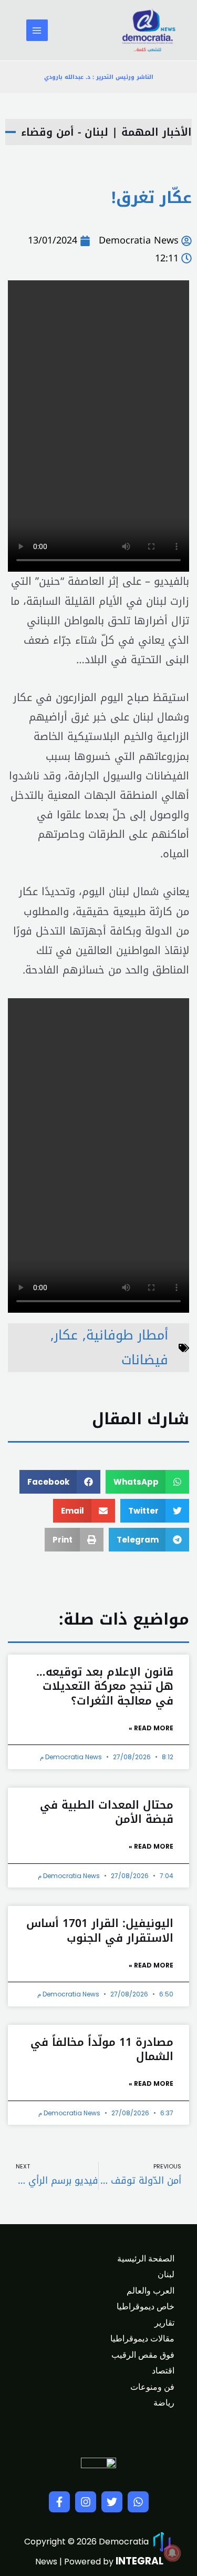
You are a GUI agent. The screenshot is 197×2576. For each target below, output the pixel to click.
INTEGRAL (139, 2561)
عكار (66, 1335)
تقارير (164, 2323)
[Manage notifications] (172, 2553)
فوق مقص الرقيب (143, 2355)
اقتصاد (163, 2371)
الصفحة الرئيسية (146, 2259)
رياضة (164, 2403)
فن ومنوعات (152, 2387)
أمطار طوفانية (127, 1335)
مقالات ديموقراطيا (142, 2339)
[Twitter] (112, 2502)
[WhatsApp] (138, 2502)
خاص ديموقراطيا (146, 2306)
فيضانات (145, 1360)
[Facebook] (59, 2502)
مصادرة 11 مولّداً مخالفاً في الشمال (102, 2049)
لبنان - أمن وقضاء (65, 132)
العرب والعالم (151, 2291)
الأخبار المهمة (157, 132)
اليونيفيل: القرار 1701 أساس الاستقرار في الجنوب (100, 1930)
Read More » (151, 1728)
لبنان (166, 2274)
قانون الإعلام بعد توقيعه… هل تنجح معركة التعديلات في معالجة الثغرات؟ (105, 1686)
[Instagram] (86, 2502)
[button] (148, 1482)
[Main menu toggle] (37, 30)
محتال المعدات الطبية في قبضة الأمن (107, 1812)
